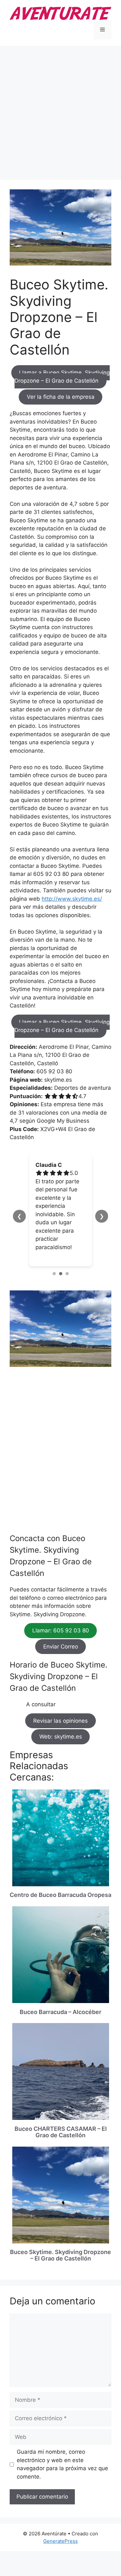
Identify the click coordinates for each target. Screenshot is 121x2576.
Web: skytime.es (61, 1737)
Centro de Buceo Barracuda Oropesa (60, 1895)
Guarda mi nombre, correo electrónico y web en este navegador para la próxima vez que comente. (62, 2464)
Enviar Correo (61, 1647)
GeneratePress (60, 2541)
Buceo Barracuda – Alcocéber (60, 2012)
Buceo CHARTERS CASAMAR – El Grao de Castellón (61, 2132)
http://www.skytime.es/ (72, 899)
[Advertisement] (60, 110)
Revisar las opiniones (60, 1721)
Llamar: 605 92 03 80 (61, 1631)
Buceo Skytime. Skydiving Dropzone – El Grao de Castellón (60, 2255)
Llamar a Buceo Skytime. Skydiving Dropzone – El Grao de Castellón (62, 377)
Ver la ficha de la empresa (61, 397)
